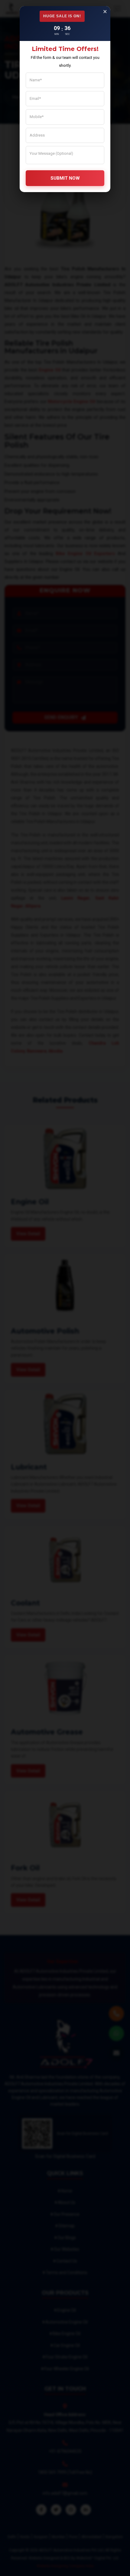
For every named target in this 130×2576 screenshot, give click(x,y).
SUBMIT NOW (65, 178)
